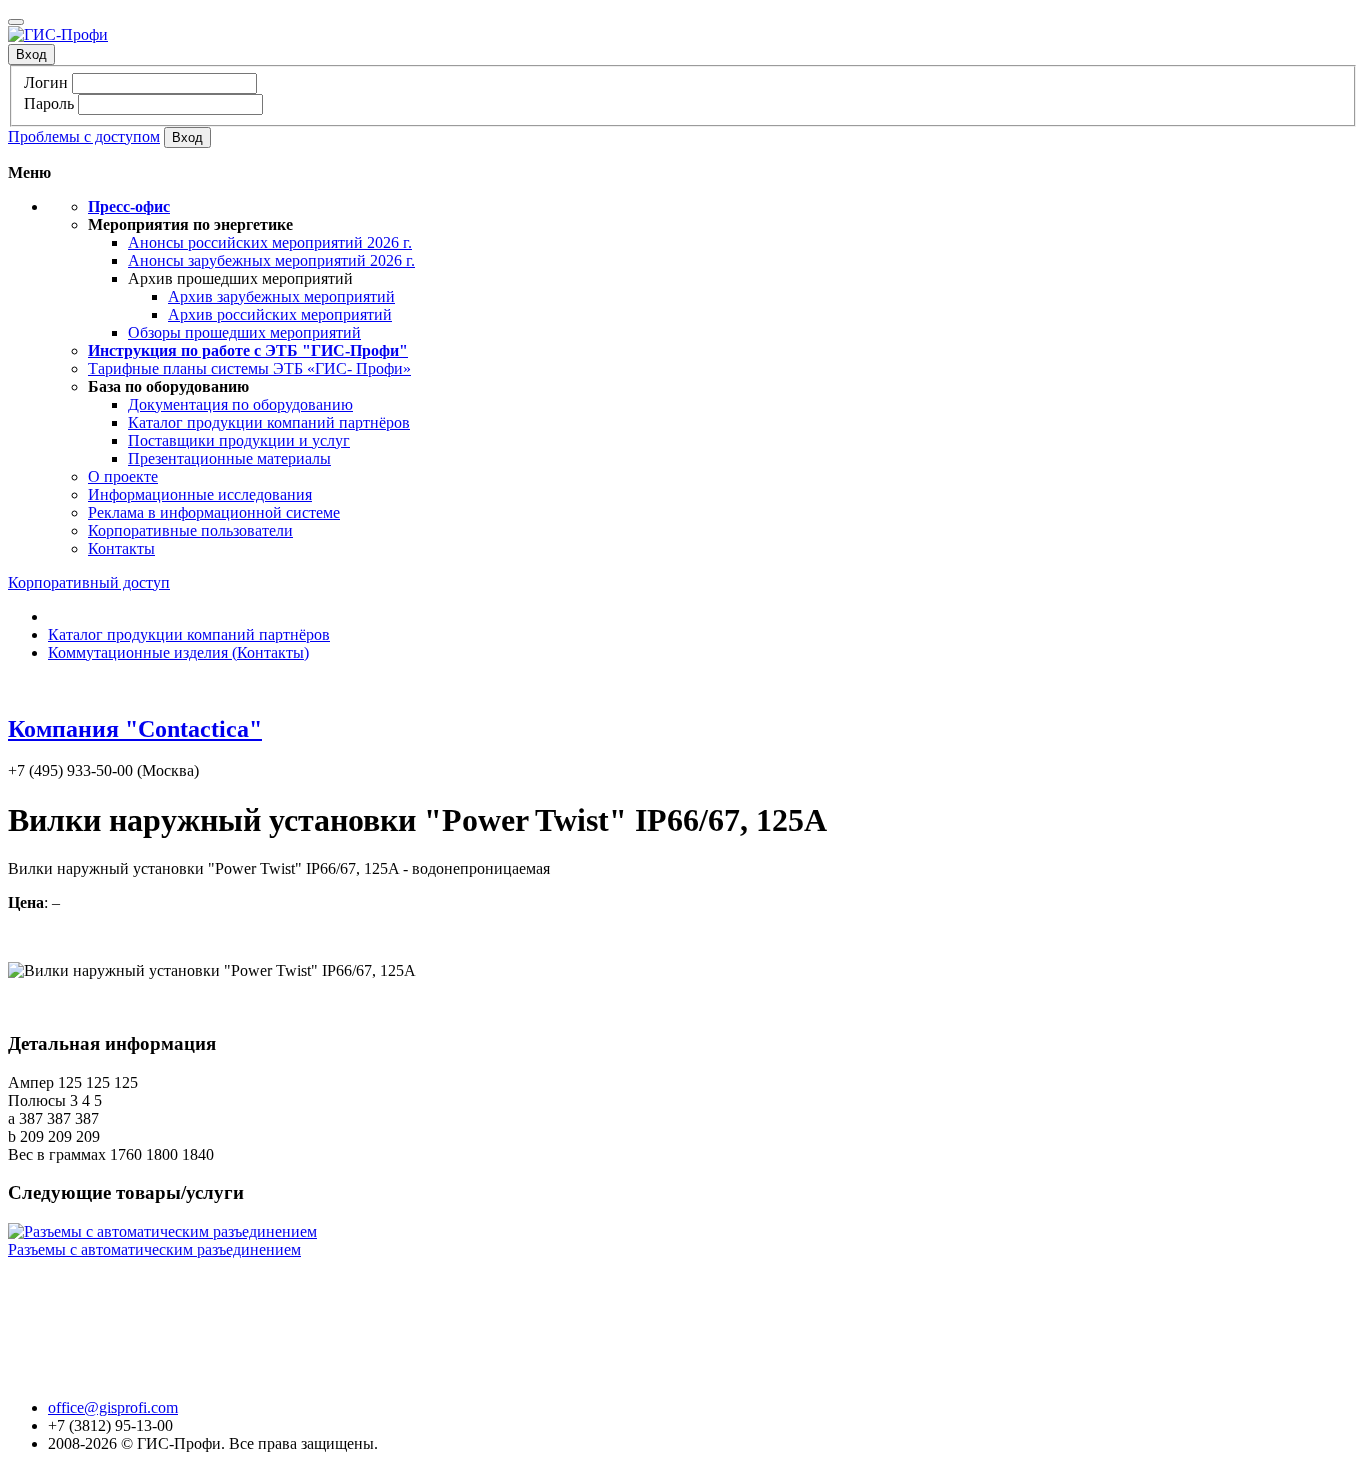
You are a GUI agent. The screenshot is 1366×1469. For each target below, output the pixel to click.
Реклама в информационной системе (214, 512)
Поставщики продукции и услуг (239, 440)
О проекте (123, 476)
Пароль (49, 103)
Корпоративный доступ (89, 582)
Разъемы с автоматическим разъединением (154, 1249)
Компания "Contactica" (135, 729)
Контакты (121, 548)
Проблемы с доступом (84, 136)
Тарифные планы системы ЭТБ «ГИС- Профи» (249, 368)
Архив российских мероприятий (280, 314)
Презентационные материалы (229, 458)
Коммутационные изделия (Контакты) (178, 652)
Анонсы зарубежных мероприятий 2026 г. (271, 260)
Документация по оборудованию (240, 404)
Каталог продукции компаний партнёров (269, 422)
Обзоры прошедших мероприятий (244, 332)
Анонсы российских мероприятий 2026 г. (270, 242)
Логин (46, 82)
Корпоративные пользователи (190, 530)
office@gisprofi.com (113, 1407)
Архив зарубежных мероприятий (281, 296)
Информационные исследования (200, 494)
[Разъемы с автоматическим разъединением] (162, 1231)
